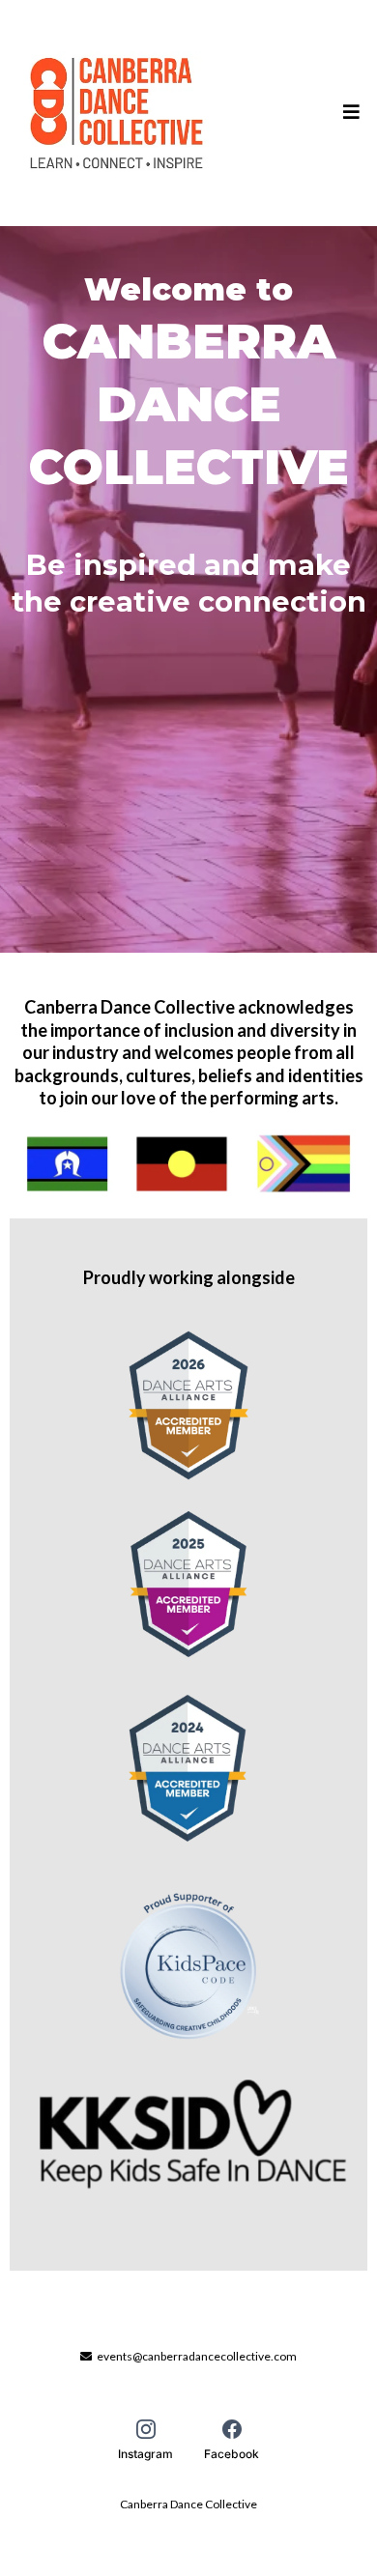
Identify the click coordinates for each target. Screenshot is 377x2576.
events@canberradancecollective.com (197, 2356)
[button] (348, 113)
